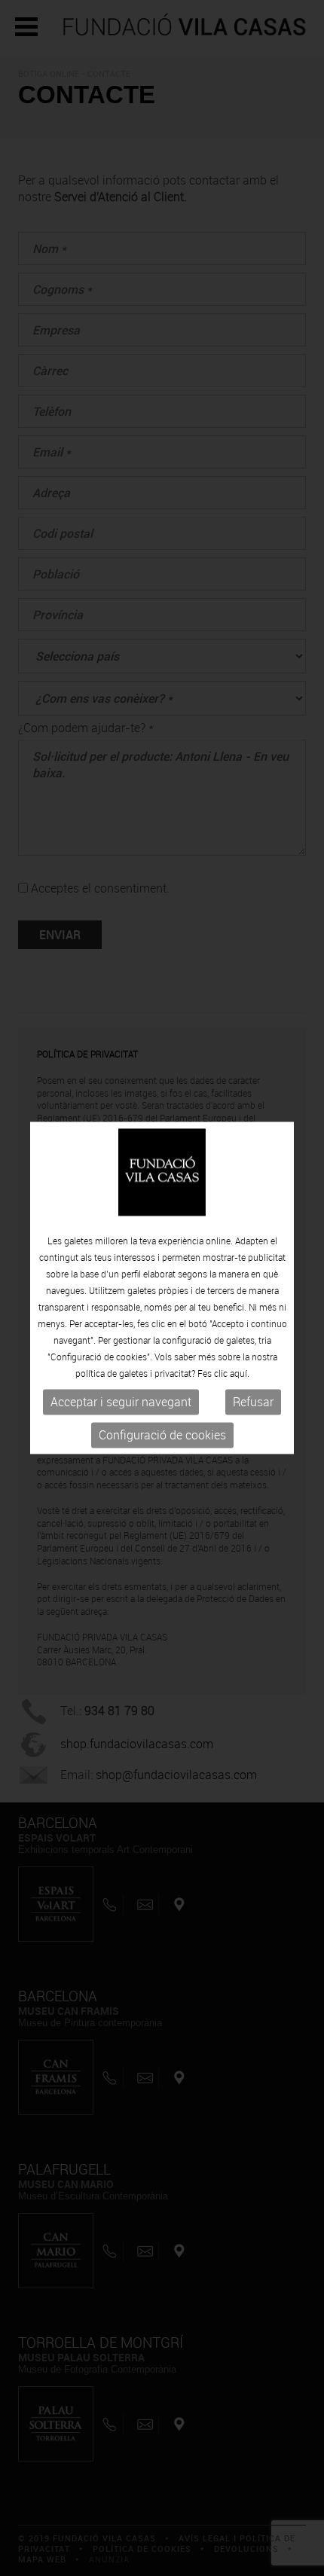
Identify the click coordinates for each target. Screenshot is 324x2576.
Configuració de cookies (162, 1435)
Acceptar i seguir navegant (121, 1402)
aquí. (240, 1373)
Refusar (253, 1402)
